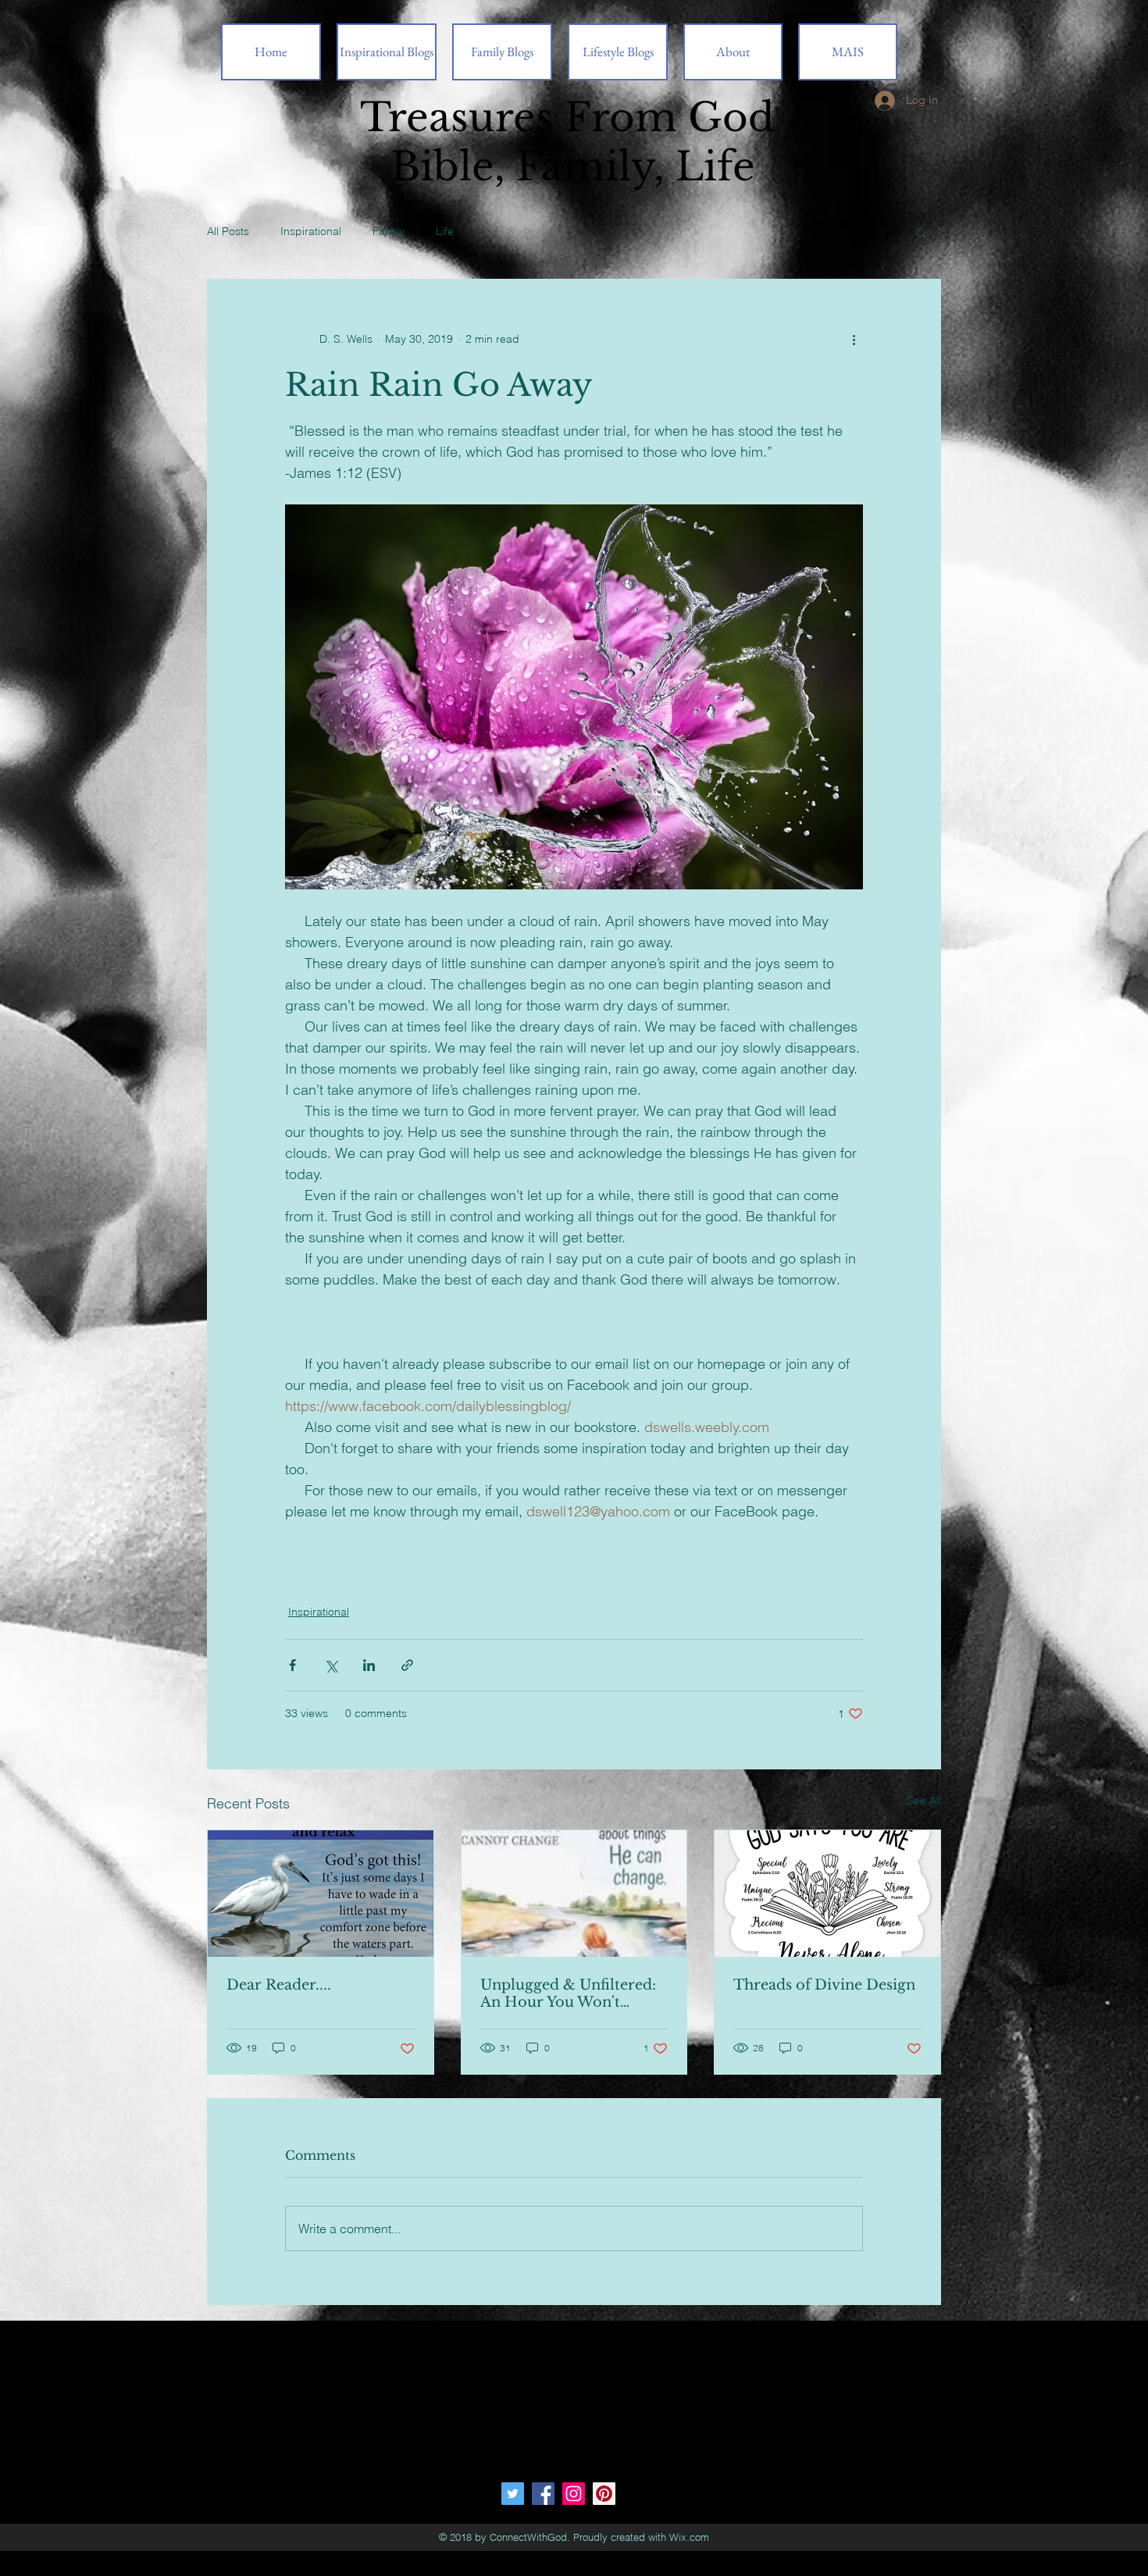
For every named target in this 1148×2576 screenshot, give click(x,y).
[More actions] (854, 339)
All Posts (228, 231)
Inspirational (311, 231)
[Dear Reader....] (321, 1894)
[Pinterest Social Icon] (604, 2494)
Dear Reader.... (279, 1985)
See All (924, 1801)
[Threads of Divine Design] (827, 1894)
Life (445, 231)
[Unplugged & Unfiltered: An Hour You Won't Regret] (574, 1894)
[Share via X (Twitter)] (331, 1665)
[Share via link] (407, 1665)
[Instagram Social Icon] (574, 2494)
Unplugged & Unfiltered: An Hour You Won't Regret (568, 1993)
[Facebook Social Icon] (543, 2494)
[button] (921, 232)
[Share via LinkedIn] (369, 1665)
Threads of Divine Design (824, 1985)
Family (389, 231)
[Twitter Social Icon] (513, 2494)
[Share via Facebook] (292, 1665)
